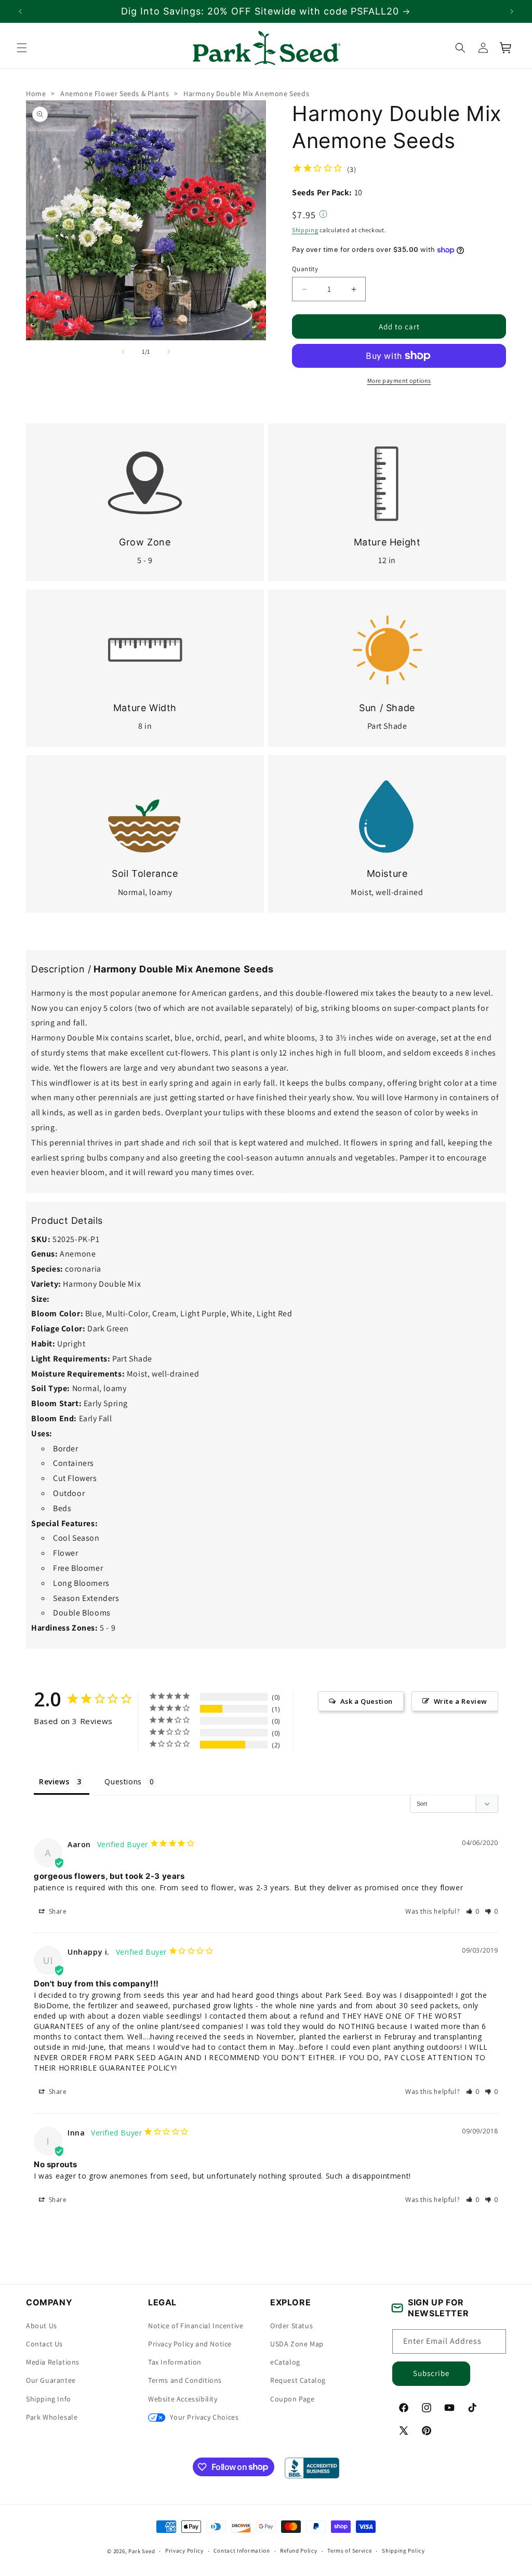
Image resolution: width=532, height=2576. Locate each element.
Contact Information (242, 2551)
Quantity (305, 269)
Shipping (305, 230)
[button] (22, 48)
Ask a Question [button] (367, 1701)
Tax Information (175, 2362)
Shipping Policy (403, 2551)
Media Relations (53, 2362)
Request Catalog (298, 2380)
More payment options (399, 381)
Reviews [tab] (54, 1781)
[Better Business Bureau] (312, 2468)
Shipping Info (49, 2399)
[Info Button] (323, 215)
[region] (266, 11)
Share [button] (57, 1911)
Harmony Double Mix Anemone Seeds (246, 94)
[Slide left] (123, 352)
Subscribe (431, 2373)
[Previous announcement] (20, 11)
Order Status (291, 2326)
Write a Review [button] (461, 1701)
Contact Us (44, 2344)
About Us (42, 2326)
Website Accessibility (183, 2399)
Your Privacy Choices (203, 2417)
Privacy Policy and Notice (190, 2344)
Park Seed (142, 2551)
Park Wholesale (52, 2417)
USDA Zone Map (297, 2344)
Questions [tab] (123, 1781)
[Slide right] (169, 352)
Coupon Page (292, 2399)
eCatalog (285, 2362)
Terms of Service (349, 2551)
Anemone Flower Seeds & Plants (115, 94)
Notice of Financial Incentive (196, 2326)
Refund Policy (298, 2551)
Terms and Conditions (185, 2380)
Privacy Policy (184, 2551)
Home (36, 94)
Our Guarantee (51, 2380)
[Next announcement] (512, 11)
